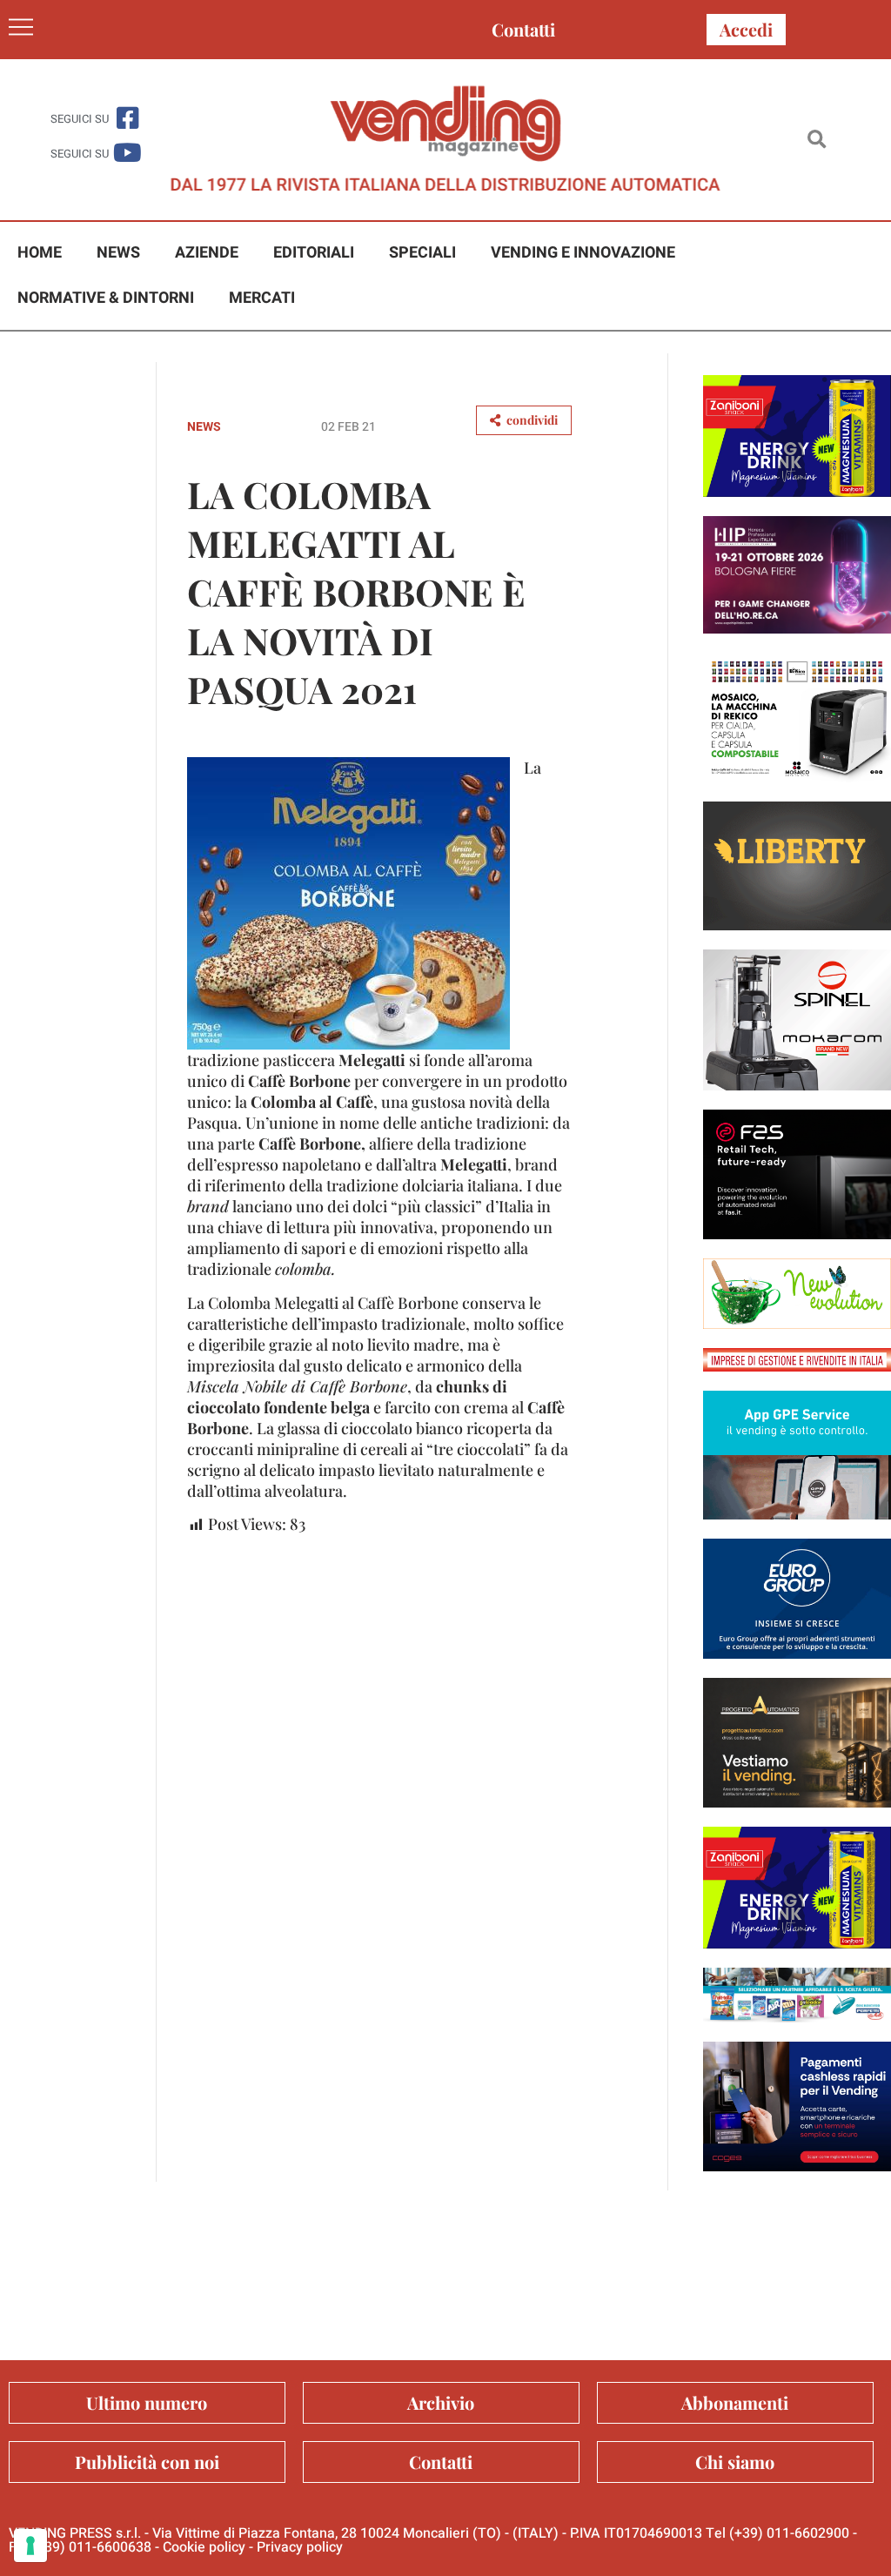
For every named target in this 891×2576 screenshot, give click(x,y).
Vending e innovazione (583, 253)
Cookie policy (204, 2547)
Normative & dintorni (106, 298)
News (118, 253)
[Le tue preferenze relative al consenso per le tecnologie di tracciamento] (30, 2546)
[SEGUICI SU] (127, 118)
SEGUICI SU (80, 119)
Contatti (523, 29)
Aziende (207, 253)
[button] (817, 140)
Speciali (422, 253)
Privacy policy (300, 2547)
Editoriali (314, 253)
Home (40, 253)
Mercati (262, 298)
